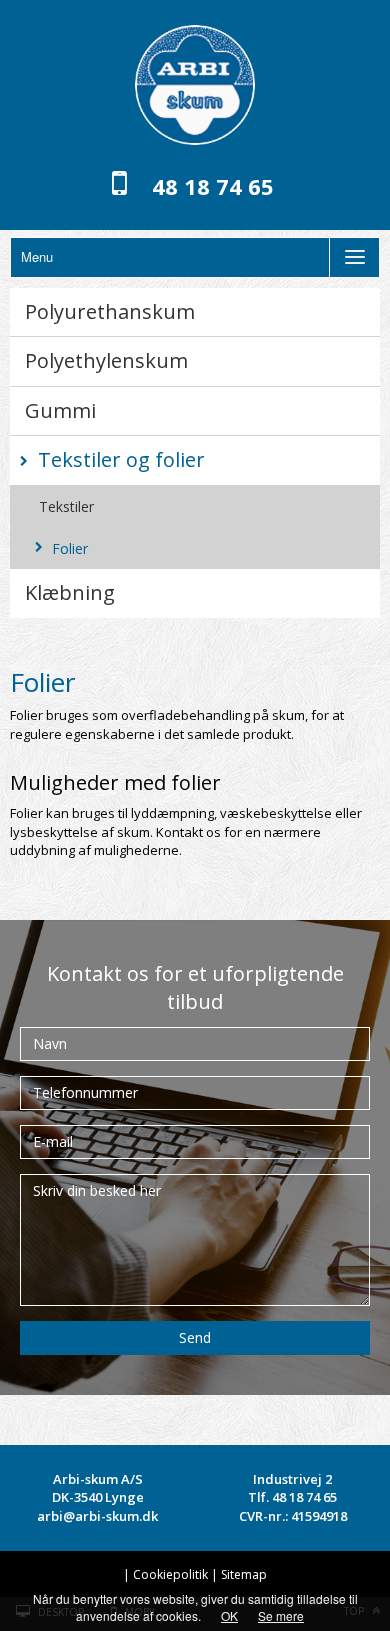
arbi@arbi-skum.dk (97, 1516)
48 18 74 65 (213, 186)
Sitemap (244, 1574)
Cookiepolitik (170, 1574)
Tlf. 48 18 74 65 (292, 1497)
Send (195, 1337)
